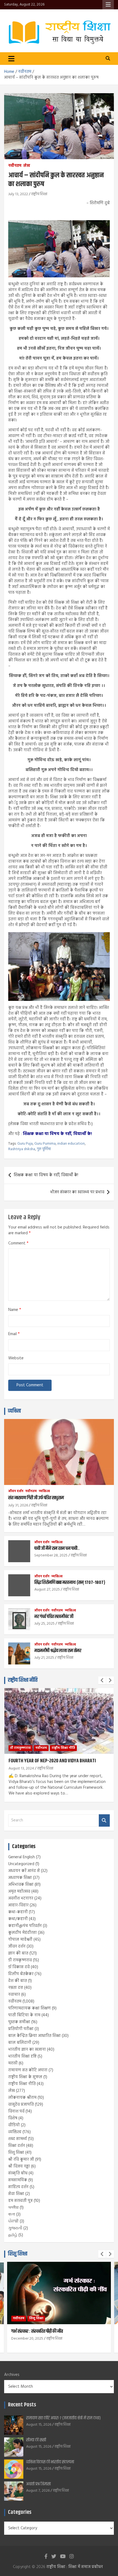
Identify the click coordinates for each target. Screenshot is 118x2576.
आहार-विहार (18, 1905)
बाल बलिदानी (20, 2043)
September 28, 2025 (51, 1555)
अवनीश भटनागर (21, 1898)
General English (22, 1857)
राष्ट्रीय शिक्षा (39, 194)
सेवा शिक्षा (16, 2194)
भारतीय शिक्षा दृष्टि (22, 2056)
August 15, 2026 (39, 2425)
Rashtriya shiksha (22, 1149)
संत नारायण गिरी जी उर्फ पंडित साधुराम (36, 1498)
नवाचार (14, 1995)
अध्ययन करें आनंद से (24, 1871)
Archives (12, 2375)
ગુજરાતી (15, 2228)
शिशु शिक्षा (16, 2153)
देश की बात (18, 1981)
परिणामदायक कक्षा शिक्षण (29, 2008)
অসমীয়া (13, 2208)
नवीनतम (15, 166)
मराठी (13, 2063)
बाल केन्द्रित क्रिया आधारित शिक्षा (34, 2036)
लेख (27, 166)
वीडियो (14, 2125)
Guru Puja (25, 1144)
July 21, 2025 (44, 1658)
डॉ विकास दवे (19, 1967)
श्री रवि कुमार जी (21, 2160)
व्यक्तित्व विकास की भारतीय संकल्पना (50, 2462)
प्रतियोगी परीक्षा (21, 2029)
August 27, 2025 (47, 1590)
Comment (18, 1243)
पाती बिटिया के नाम (24, 2015)
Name (15, 1310)
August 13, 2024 (21, 1769)
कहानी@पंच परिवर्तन (25, 1926)
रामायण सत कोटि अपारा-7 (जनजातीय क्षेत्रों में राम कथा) (63, 2418)
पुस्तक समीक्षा (19, 2022)
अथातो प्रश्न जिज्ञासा (38, 2484)
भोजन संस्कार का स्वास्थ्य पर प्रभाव (77, 1192)
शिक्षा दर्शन (17, 2146)
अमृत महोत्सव (19, 1892)
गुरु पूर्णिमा (44, 1149)
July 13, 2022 (18, 194)
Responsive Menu (108, 5)
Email (14, 1334)
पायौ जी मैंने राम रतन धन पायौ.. (57, 1548)
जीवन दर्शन (16, 1491)
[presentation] (102, 1680)
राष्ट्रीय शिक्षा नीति (23, 1680)
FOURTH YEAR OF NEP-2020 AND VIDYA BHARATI (52, 1761)
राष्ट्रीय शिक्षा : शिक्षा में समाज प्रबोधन (75, 2567)
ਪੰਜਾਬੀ (13, 2221)
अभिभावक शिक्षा (21, 1885)
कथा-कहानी (18, 1912)
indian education (71, 1144)
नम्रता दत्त (16, 1988)
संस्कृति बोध (18, 2173)
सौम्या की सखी (36, 2440)
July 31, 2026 (18, 1505)
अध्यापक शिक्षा (20, 1878)
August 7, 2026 (38, 2491)
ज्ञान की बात (18, 1953)
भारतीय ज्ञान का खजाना (27, 2050)
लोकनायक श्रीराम (22, 2098)
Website (16, 1358)
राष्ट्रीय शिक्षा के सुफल (25, 2077)
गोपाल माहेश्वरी (20, 1940)
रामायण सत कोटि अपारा (28, 2070)
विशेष (13, 2118)
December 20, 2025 (27, 2339)
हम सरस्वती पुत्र (20, 2201)
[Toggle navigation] (11, 59)
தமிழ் (13, 2235)
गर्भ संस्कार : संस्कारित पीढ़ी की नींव (37, 2331)
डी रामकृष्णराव (20, 1748)
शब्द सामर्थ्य (18, 2139)
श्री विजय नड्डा (19, 2166)
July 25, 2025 (44, 1624)
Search (104, 1820)
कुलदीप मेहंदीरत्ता (23, 1933)
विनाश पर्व (16, 2111)
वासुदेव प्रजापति (21, 2105)
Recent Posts (22, 2405)
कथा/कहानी (18, 1919)
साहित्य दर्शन (18, 2187)
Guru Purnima (45, 1144)
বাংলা (12, 2215)
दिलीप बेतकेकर (21, 1974)
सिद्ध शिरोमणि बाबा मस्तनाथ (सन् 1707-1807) (70, 1583)
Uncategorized (21, 1864)
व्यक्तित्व (14, 1411)
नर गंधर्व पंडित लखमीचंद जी (54, 1617)
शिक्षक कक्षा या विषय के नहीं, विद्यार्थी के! (57, 1134)
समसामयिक (18, 2180)
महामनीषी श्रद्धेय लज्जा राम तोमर (58, 1651)
